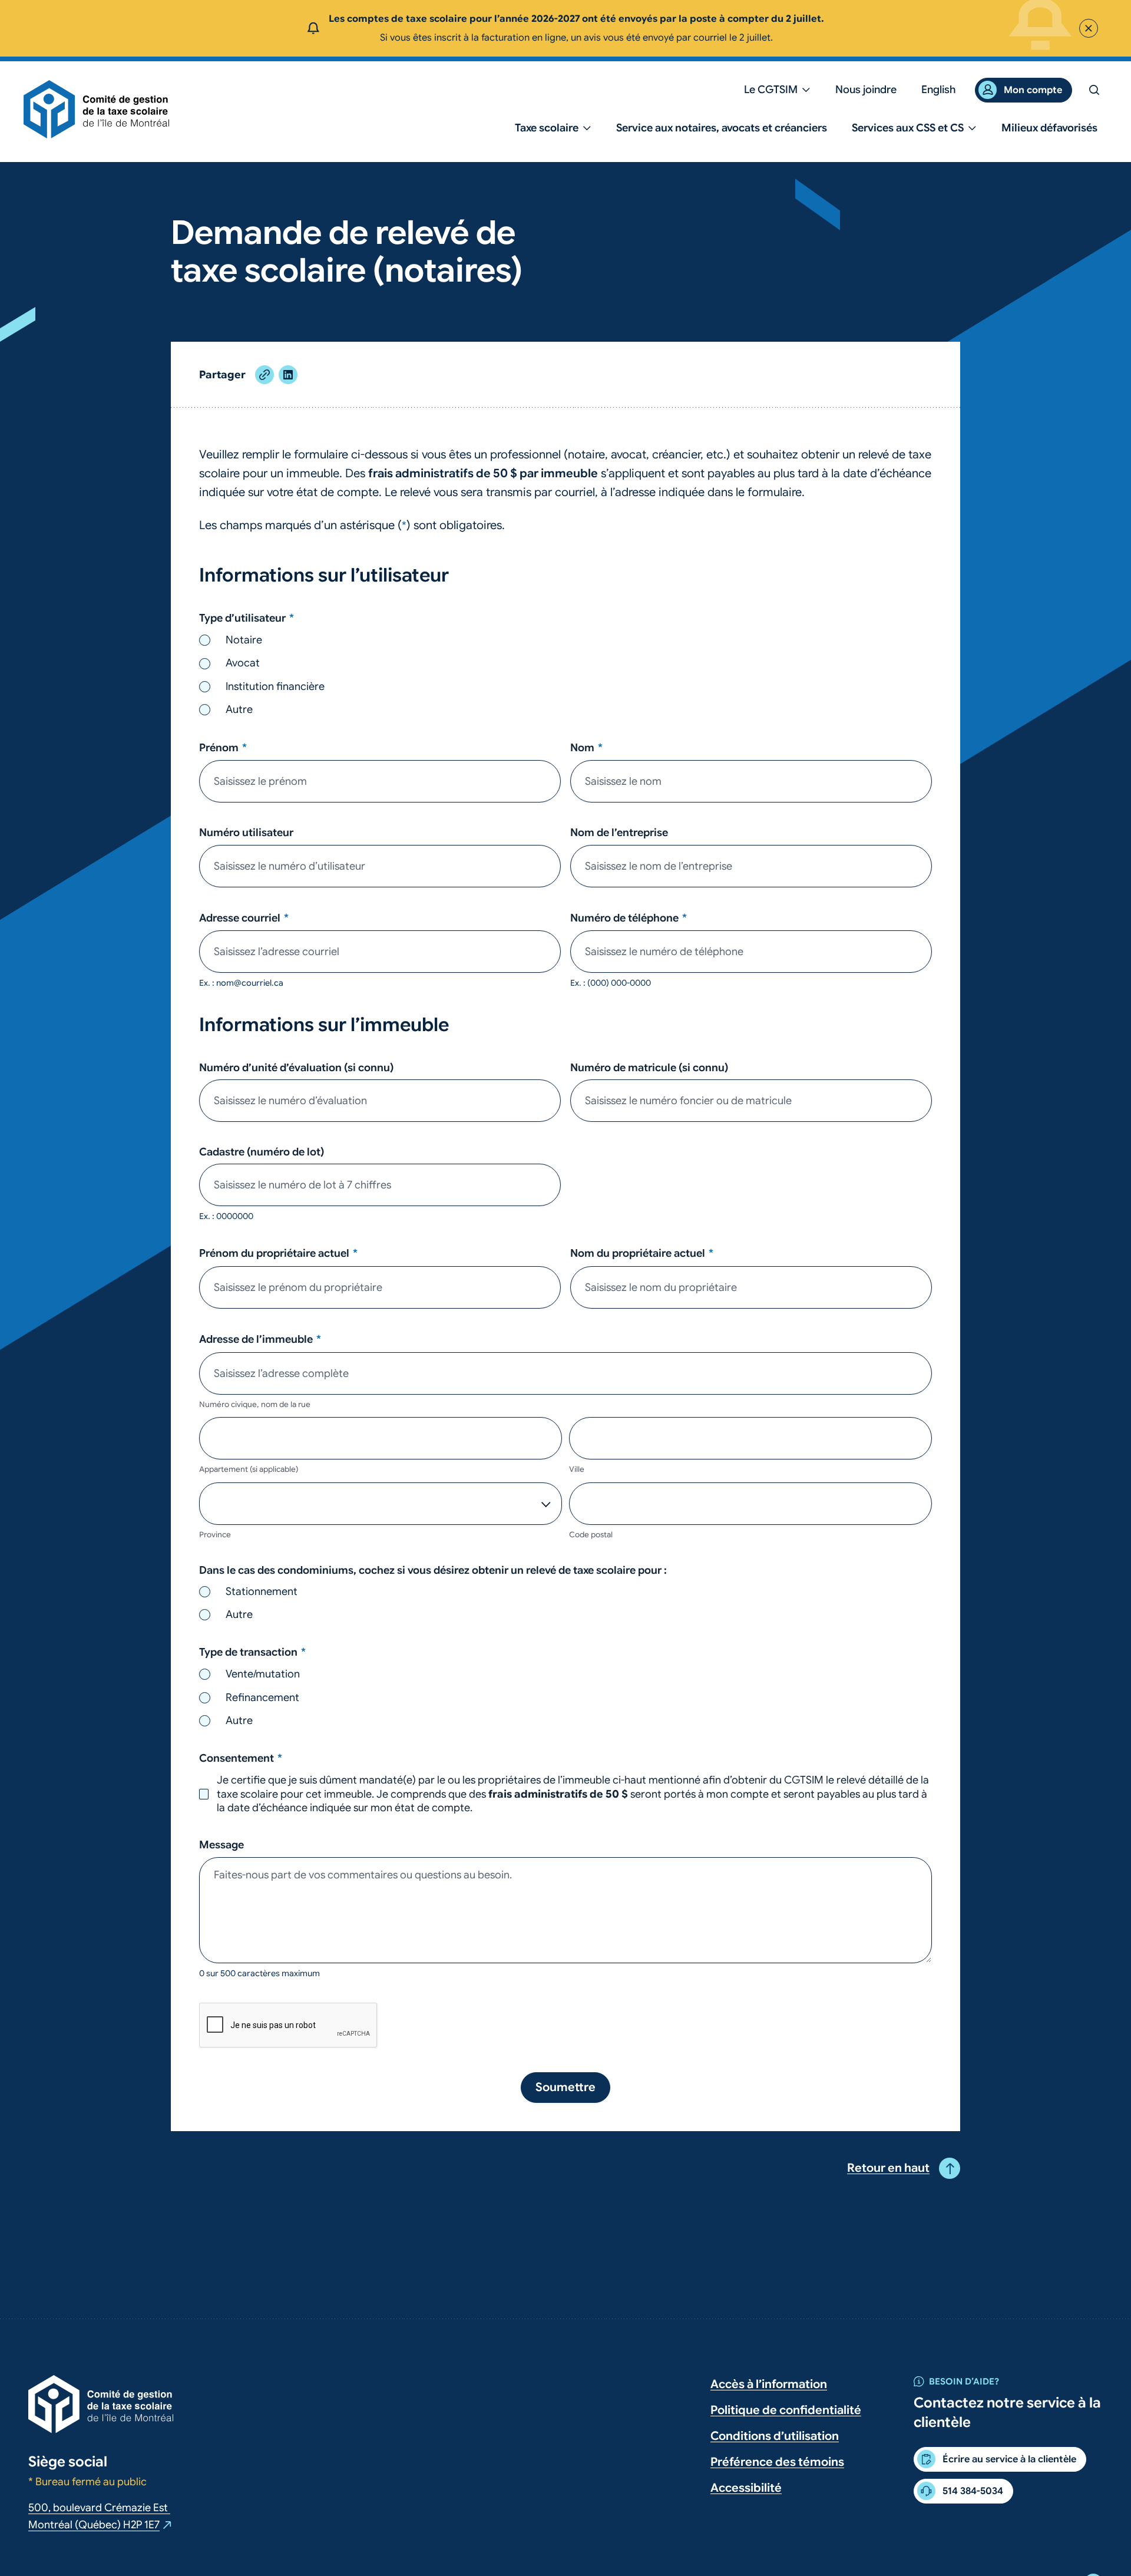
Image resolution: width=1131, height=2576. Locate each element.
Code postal (591, 1535)
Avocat (243, 663)
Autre (239, 709)
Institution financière (275, 686)
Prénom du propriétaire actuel (278, 1253)
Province (215, 1535)
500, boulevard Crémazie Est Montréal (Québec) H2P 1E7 (100, 2517)
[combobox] (565, 1373)
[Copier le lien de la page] (264, 375)
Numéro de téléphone (629, 918)
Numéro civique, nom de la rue (255, 1404)
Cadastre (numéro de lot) (262, 1152)
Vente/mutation (263, 1674)
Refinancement (262, 1697)
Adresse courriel (244, 918)
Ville (577, 1469)
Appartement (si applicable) (249, 1469)
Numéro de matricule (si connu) (649, 1068)
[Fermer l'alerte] (1089, 28)
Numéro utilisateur (246, 833)
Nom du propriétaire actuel (642, 1253)
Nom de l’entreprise (619, 833)
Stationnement (262, 1591)
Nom (586, 748)
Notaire (244, 640)
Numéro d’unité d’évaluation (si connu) (296, 1068)
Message (221, 1845)
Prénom (223, 748)
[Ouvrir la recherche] (1094, 90)
